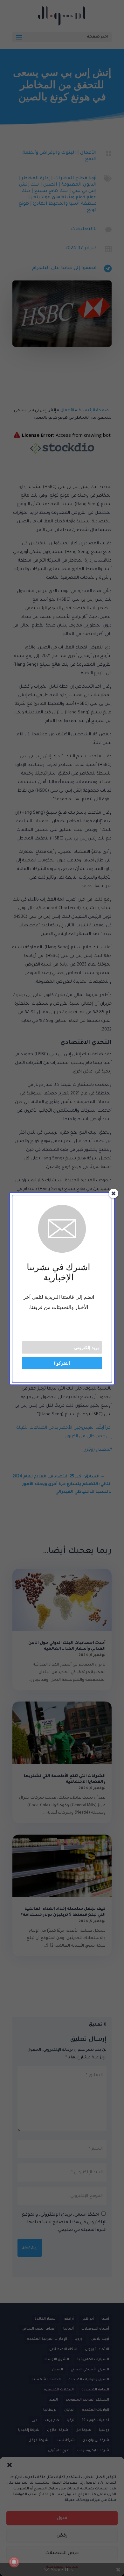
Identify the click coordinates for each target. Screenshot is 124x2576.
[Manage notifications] (14, 2562)
